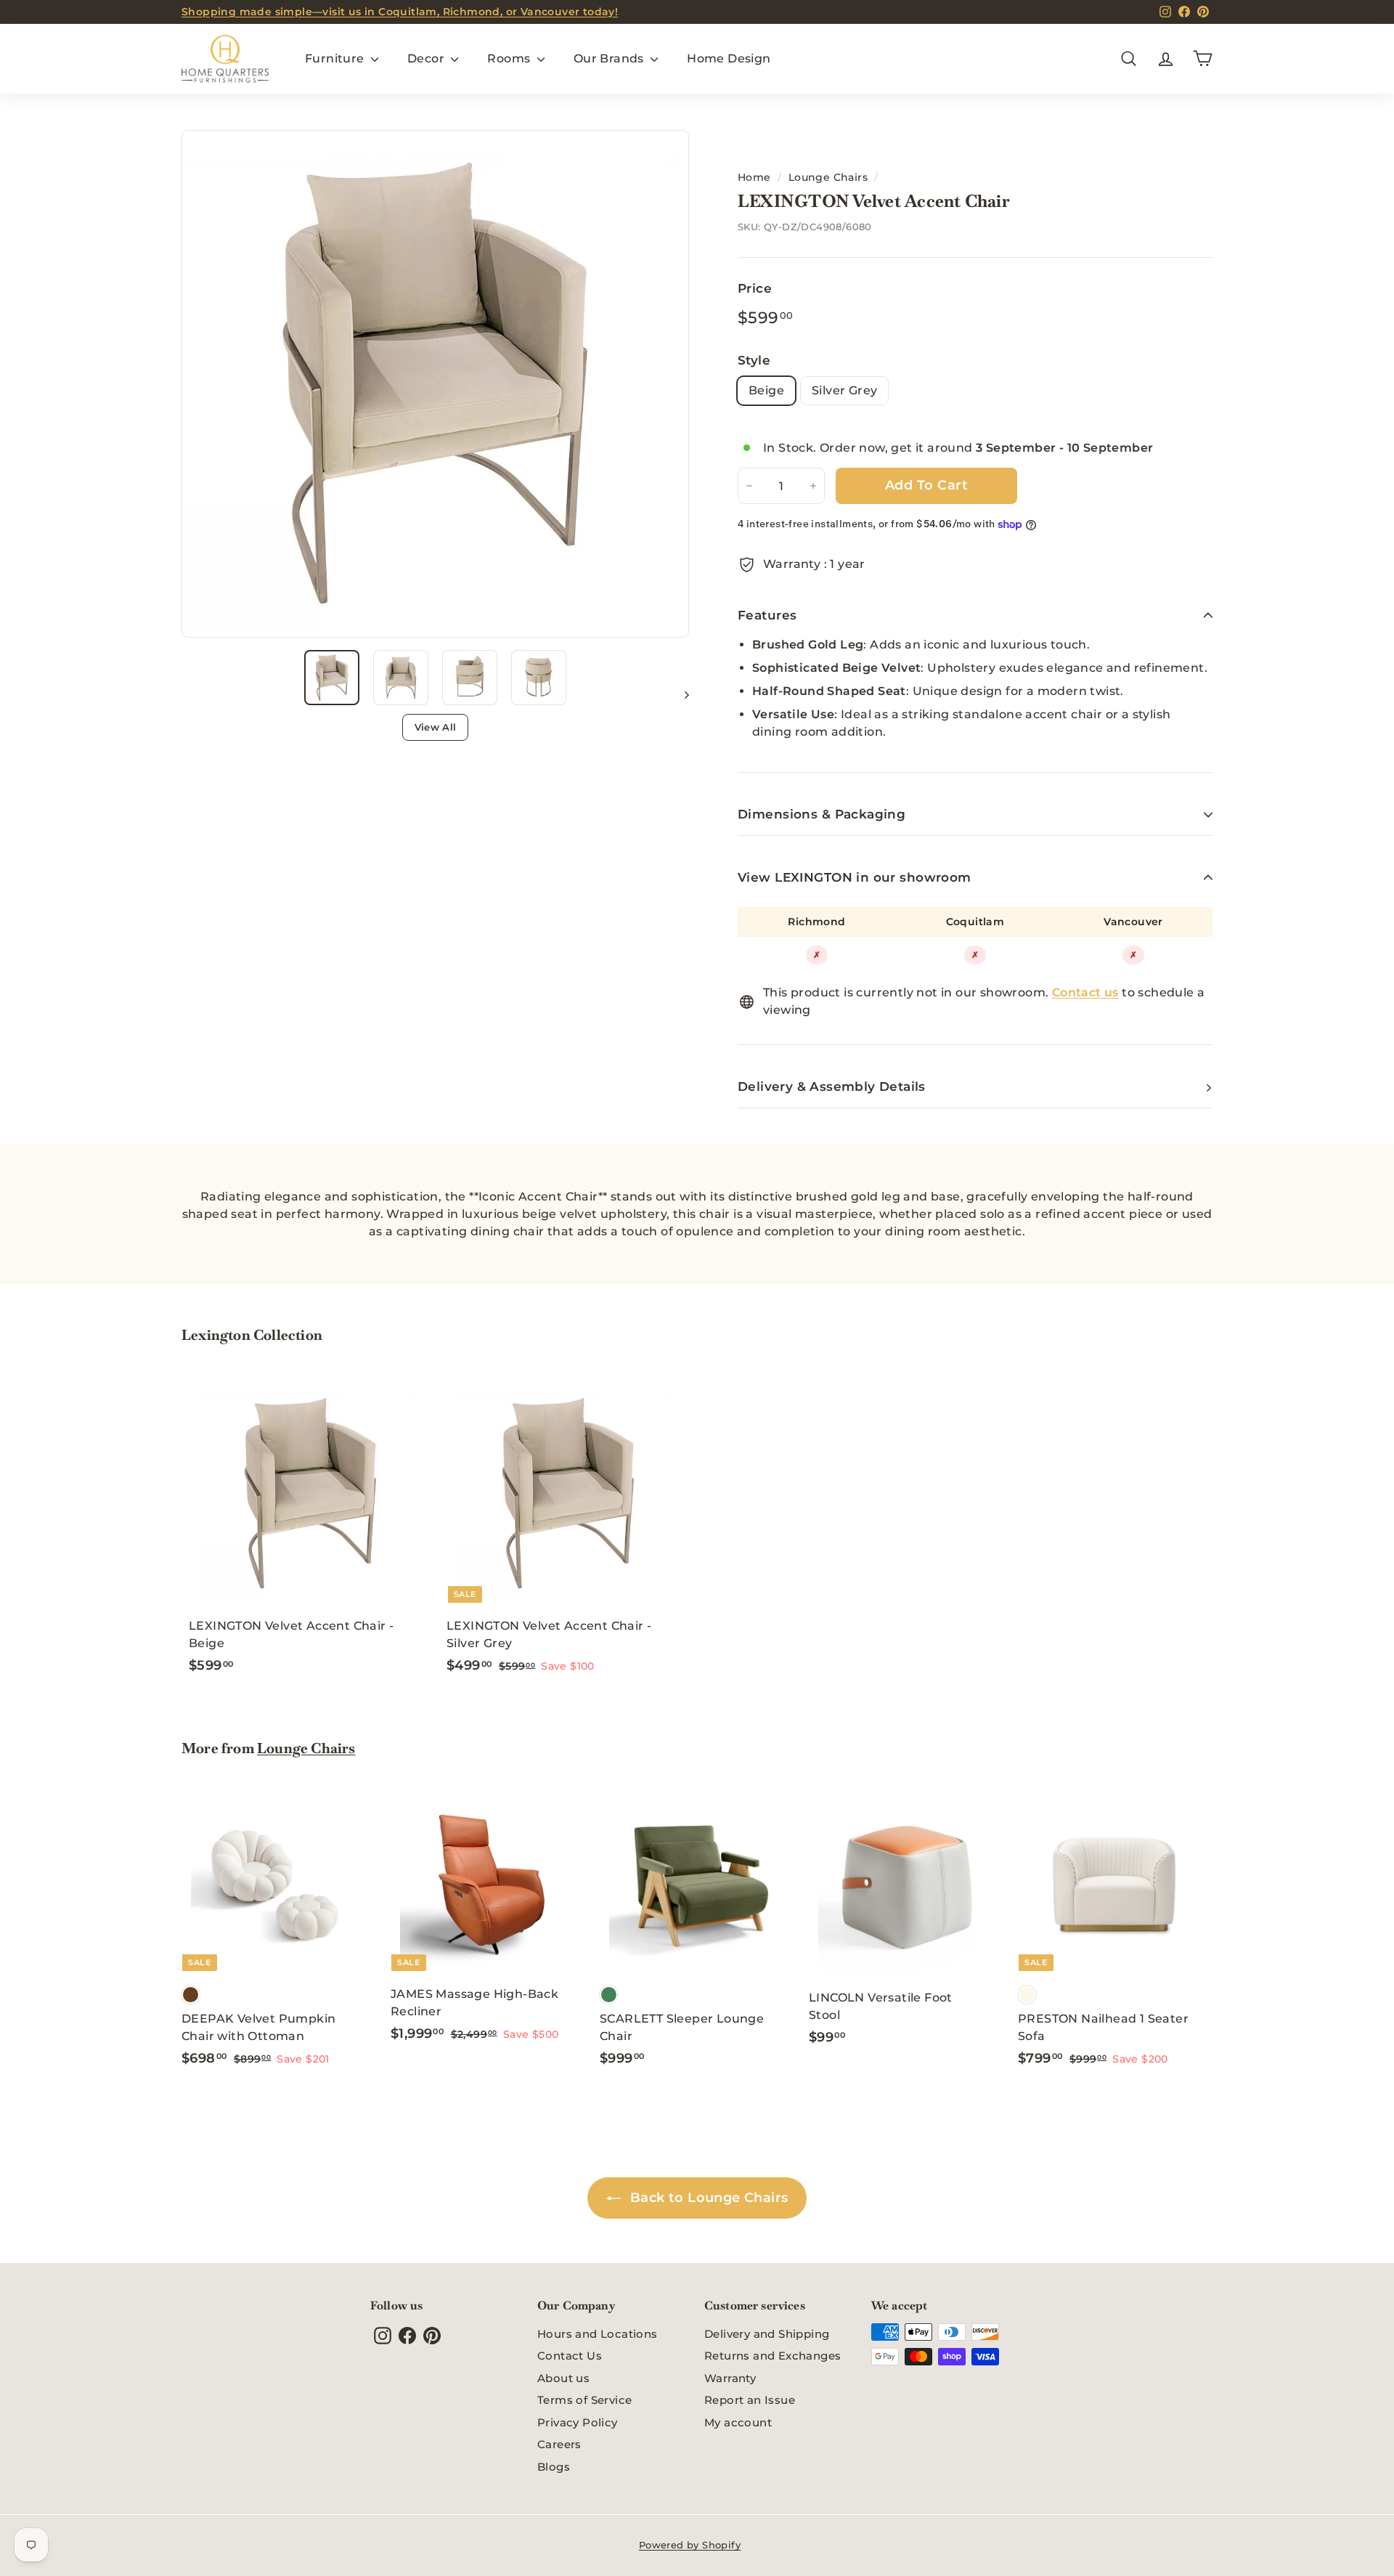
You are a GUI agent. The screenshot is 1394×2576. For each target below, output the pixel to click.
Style (754, 360)
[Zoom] (435, 384)
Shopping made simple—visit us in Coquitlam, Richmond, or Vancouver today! (400, 12)
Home (754, 177)
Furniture (336, 58)
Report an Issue (750, 2400)
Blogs (554, 2467)
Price (755, 288)
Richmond (816, 922)
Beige (766, 390)
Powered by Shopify (690, 2545)
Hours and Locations (598, 2334)
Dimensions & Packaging (822, 814)
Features (767, 615)
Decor (427, 58)
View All (436, 727)
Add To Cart (926, 485)
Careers (559, 2444)
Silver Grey (844, 390)
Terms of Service (584, 2400)
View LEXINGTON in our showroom (855, 877)
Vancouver (1133, 922)
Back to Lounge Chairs (708, 2198)
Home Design (729, 58)
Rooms (510, 58)
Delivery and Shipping (767, 2334)
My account (738, 2422)
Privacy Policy (578, 2422)
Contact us (1085, 992)
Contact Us (570, 2356)
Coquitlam (975, 922)
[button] (332, 678)
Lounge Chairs (828, 177)
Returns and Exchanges (773, 2356)
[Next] (680, 694)
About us (563, 2378)
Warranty (730, 2378)
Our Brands (610, 58)
